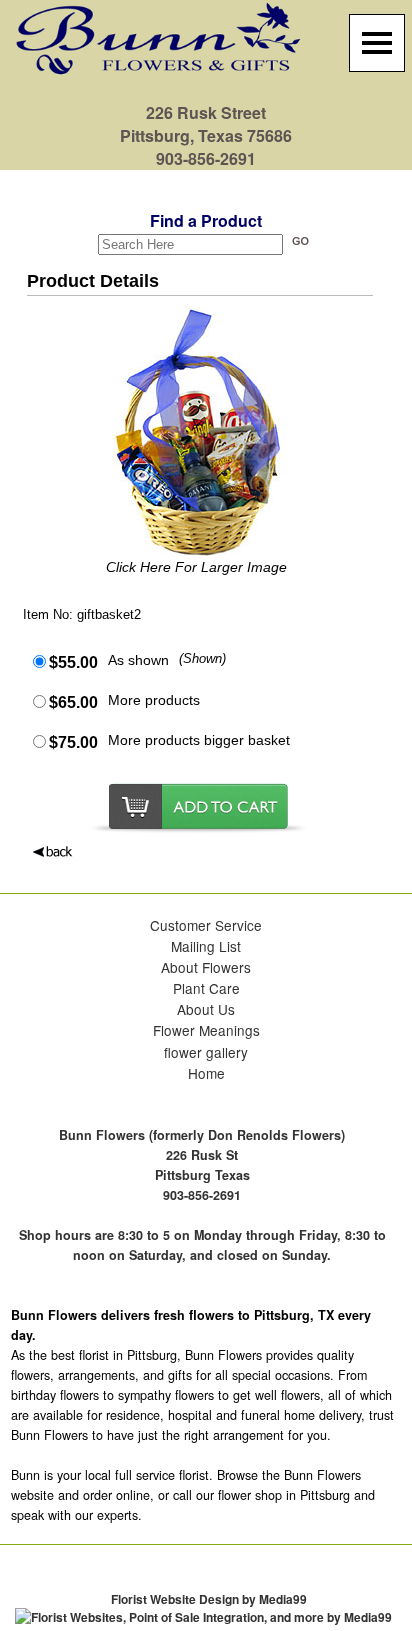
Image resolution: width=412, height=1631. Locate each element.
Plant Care (206, 988)
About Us (206, 1009)
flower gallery (206, 1052)
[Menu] (377, 43)
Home (206, 1073)
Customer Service (206, 925)
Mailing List (206, 946)
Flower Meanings (206, 1030)
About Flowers (206, 967)
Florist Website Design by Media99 (209, 1599)
